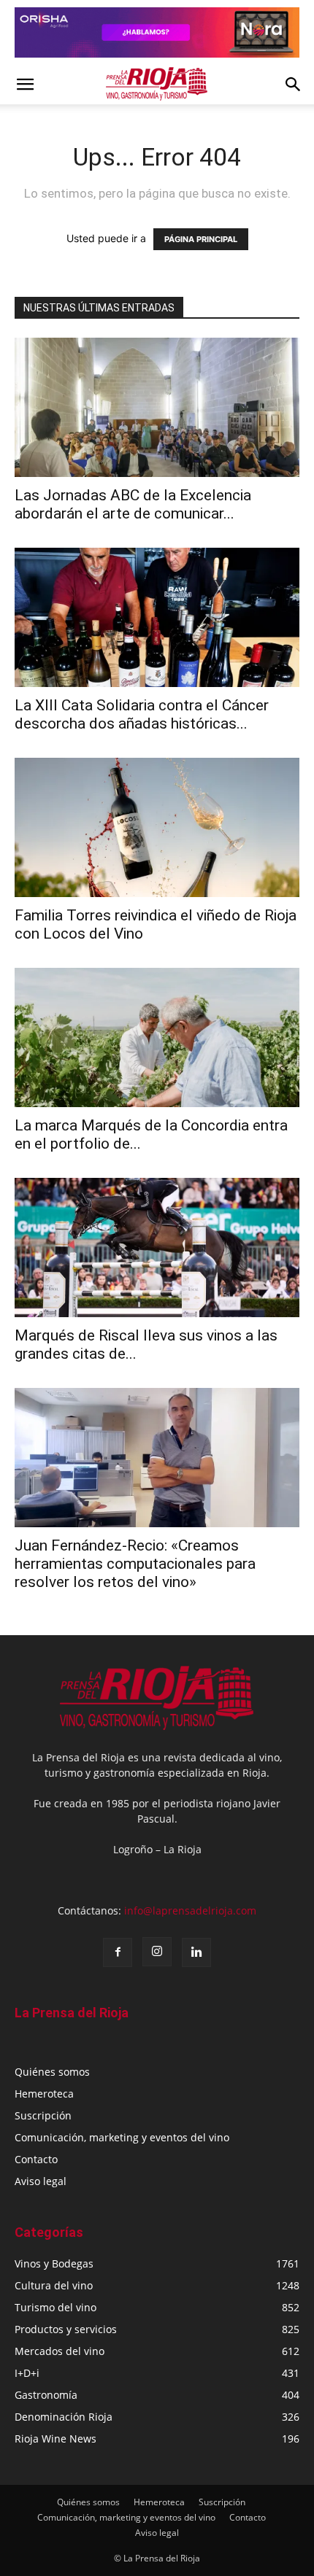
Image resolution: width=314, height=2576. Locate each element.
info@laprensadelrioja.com (190, 1910)
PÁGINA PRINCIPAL (201, 239)
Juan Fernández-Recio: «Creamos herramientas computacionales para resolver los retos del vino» (135, 1564)
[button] (25, 85)
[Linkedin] (196, 1952)
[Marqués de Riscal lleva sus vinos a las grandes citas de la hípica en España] (157, 1248)
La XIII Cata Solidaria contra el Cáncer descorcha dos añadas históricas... (142, 714)
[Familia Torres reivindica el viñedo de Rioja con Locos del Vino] (157, 827)
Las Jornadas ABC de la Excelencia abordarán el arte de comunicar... (133, 504)
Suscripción (43, 2115)
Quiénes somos (52, 2072)
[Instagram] (157, 1952)
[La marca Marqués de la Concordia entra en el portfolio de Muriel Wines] (157, 1037)
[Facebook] (118, 1952)
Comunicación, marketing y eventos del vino (122, 2137)
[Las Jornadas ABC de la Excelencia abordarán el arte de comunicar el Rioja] (157, 407)
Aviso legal (41, 2181)
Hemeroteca (44, 2094)
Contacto (36, 2159)
